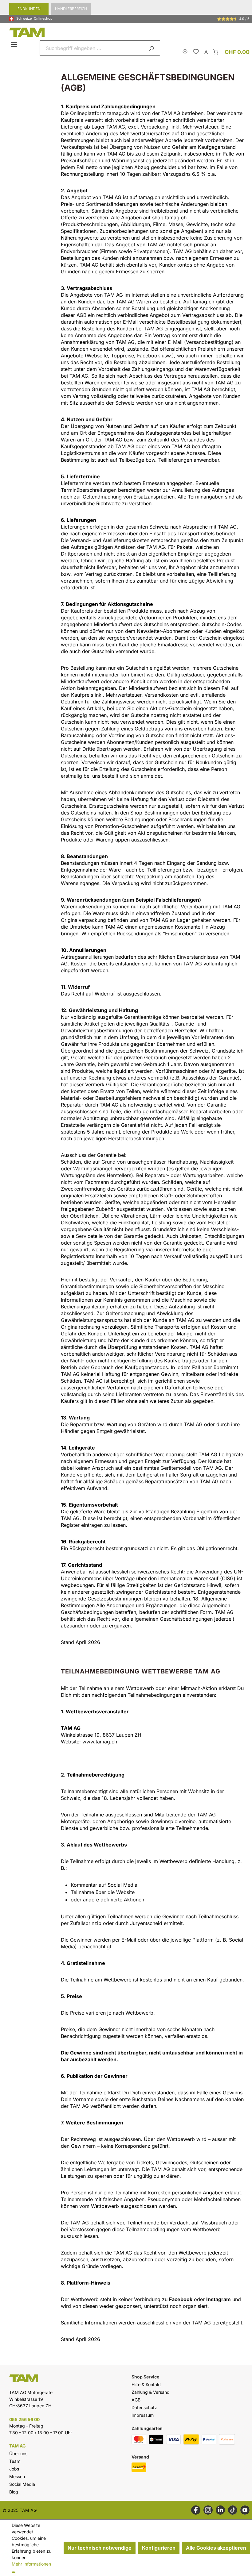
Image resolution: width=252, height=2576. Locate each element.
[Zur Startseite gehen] (128, 32)
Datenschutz (144, 2407)
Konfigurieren (159, 2548)
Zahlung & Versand (151, 2392)
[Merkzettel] (196, 52)
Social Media (22, 2484)
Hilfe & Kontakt (146, 2384)
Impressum (143, 2415)
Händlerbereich (71, 9)
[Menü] (15, 45)
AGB (136, 2400)
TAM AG (18, 2446)
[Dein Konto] (206, 52)
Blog (14, 2492)
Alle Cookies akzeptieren (216, 2548)
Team (15, 2461)
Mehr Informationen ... (31, 2567)
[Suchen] (153, 48)
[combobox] (93, 48)
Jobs (14, 2469)
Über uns (18, 2453)
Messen (17, 2476)
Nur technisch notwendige (100, 2548)
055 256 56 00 (24, 2419)
